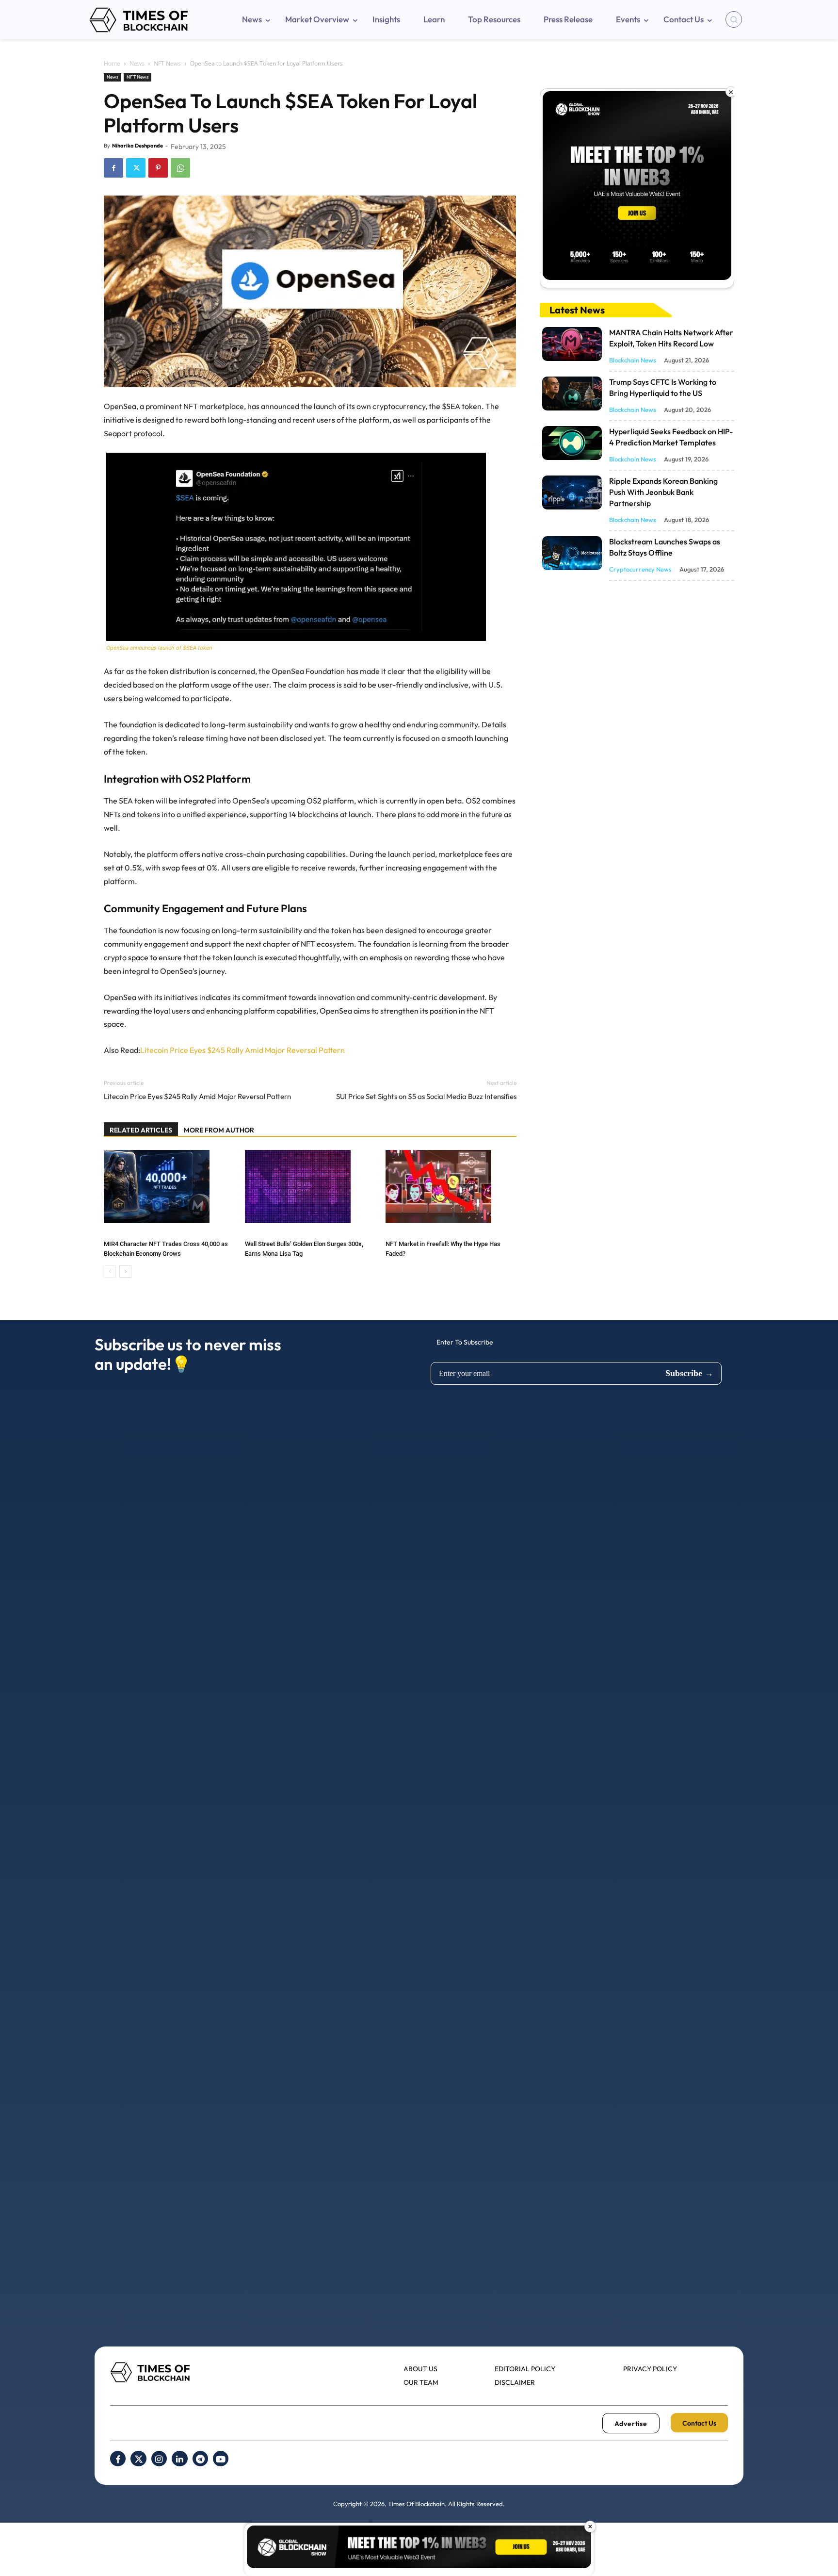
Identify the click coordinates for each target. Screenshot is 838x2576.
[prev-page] (110, 1272)
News (137, 63)
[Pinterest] (158, 168)
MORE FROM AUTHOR (219, 1130)
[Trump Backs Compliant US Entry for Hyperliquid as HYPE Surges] (572, 394)
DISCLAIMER (515, 2382)
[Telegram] (200, 2459)
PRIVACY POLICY (650, 2369)
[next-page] (125, 1272)
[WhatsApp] (180, 168)
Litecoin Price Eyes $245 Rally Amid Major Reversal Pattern (242, 1050)
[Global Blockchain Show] (637, 188)
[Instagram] (159, 2459)
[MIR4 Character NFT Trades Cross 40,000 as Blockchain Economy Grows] (169, 1186)
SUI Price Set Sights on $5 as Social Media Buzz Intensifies (426, 1096)
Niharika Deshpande (137, 146)
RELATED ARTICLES (141, 1130)
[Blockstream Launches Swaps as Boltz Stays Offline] (572, 553)
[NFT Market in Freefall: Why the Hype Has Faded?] (451, 1186)
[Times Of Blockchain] (139, 20)
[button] (734, 19)
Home (112, 63)
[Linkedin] (179, 2459)
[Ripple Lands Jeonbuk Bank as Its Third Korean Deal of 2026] (572, 492)
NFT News (167, 63)
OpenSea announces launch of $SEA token (159, 648)
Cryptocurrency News (640, 569)
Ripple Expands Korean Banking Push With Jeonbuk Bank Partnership (663, 492)
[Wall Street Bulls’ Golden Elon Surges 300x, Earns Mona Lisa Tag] (310, 1186)
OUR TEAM (421, 2382)
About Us (420, 2369)
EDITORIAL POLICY (525, 2369)
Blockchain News (633, 360)
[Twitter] (136, 168)
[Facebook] (113, 168)
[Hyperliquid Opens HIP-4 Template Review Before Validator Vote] (572, 443)
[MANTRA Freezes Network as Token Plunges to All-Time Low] (572, 344)
